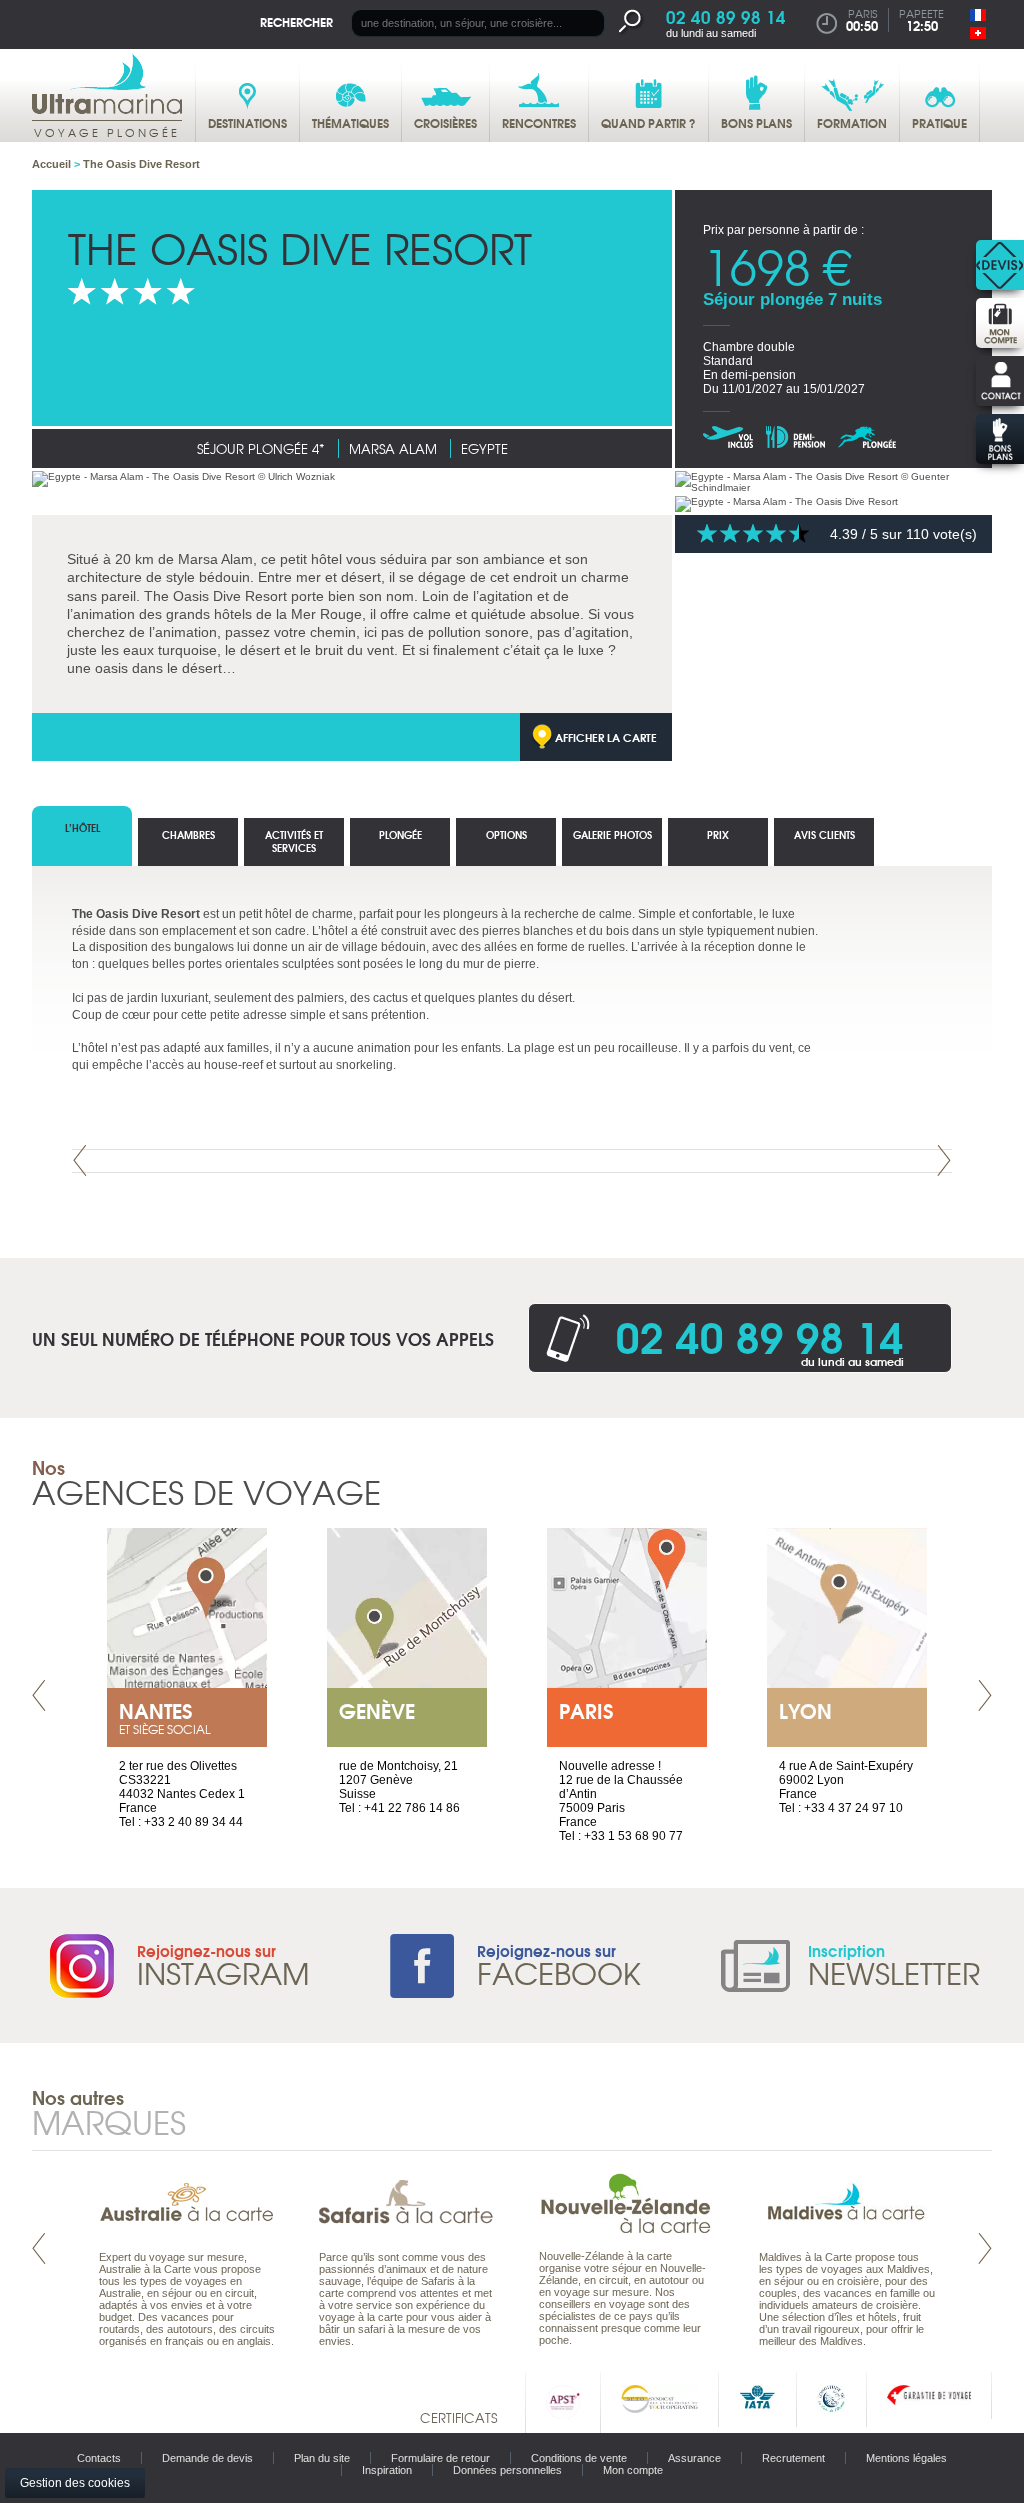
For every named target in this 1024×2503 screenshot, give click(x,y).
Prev (80, 1160)
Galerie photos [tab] (612, 834)
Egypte (484, 448)
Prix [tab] (718, 834)
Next (944, 1160)
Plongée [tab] (400, 834)
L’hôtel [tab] (82, 827)
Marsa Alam (393, 448)
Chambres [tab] (188, 834)
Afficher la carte (606, 737)
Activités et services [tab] (294, 841)
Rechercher (296, 21)
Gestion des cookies (75, 2483)
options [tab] (506, 834)
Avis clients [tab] (824, 834)
